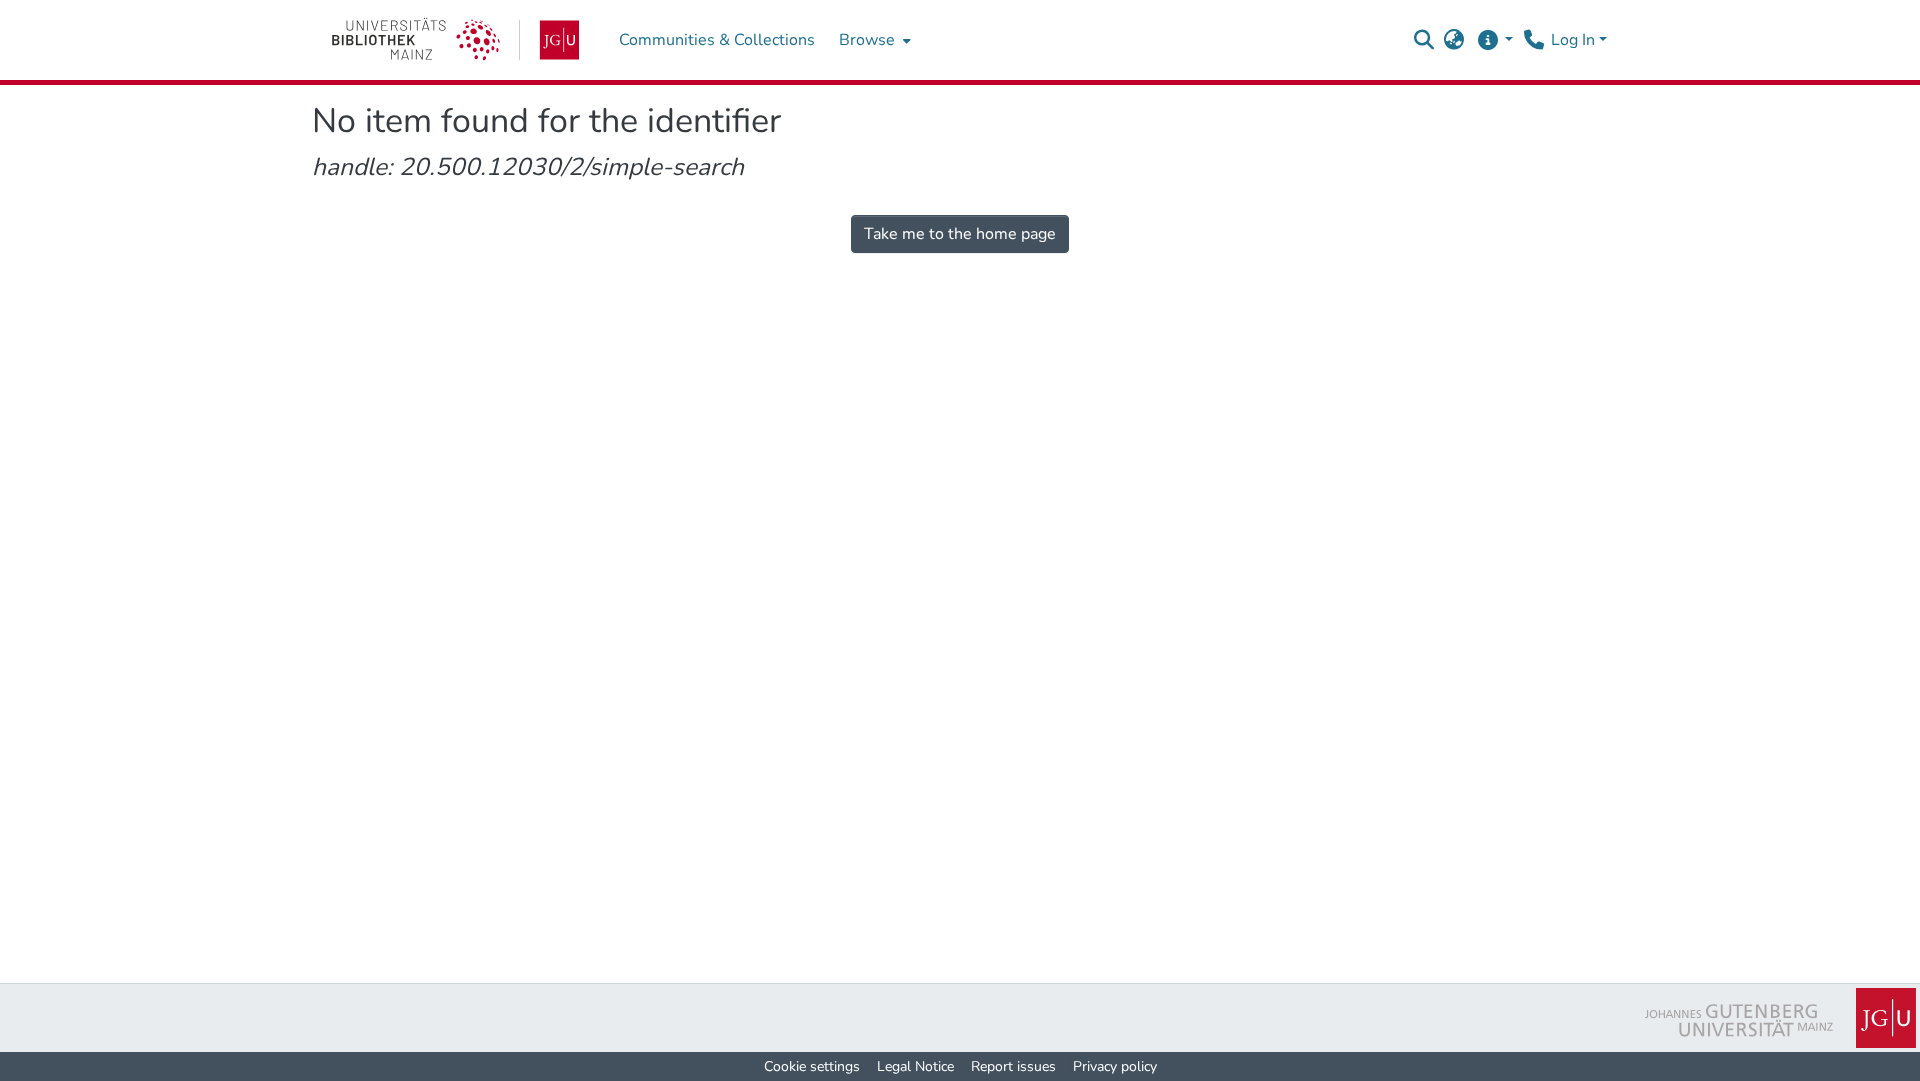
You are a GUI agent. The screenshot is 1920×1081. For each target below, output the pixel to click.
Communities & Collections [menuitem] (717, 40)
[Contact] (1533, 40)
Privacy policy (1115, 1066)
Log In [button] (1575, 40)
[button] (1424, 40)
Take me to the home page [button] (960, 234)
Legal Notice (915, 1066)
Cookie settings (812, 1066)
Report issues (1013, 1066)
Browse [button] (867, 40)
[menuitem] (873, 40)
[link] (455, 40)
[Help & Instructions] (1494, 40)
